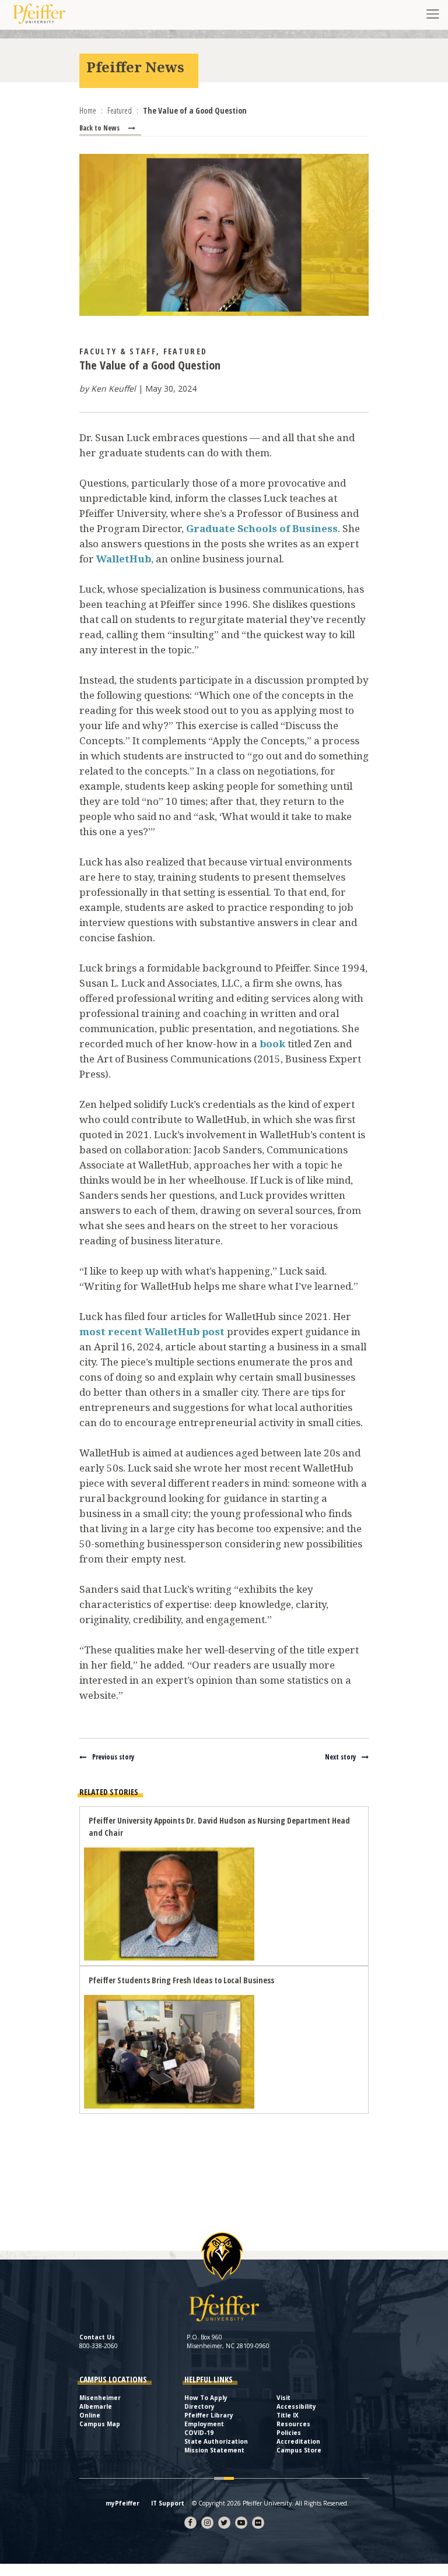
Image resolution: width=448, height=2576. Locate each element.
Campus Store (299, 2450)
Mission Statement (214, 2450)
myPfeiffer (123, 2503)
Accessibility (296, 2406)
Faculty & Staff (118, 351)
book (272, 1044)
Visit (283, 2398)
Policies (289, 2433)
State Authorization (216, 2441)
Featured (185, 351)
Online (90, 2415)
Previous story (113, 1757)
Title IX (288, 2415)
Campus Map (100, 2424)
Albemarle (96, 2406)
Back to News (99, 128)
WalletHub (124, 559)
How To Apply (206, 2398)
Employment (204, 2424)
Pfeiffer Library (209, 2415)
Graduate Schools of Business (262, 528)
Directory (199, 2406)
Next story (340, 1757)
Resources (293, 2424)
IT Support (168, 2503)
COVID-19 (199, 2433)
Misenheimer (100, 2398)
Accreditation (298, 2441)
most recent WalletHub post (152, 1331)
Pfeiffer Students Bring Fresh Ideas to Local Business (181, 1980)
